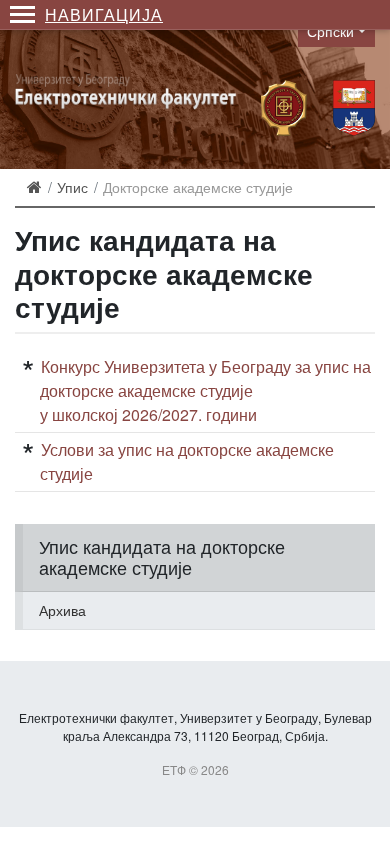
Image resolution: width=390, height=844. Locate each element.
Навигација (104, 14)
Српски (330, 31)
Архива (62, 610)
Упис (72, 187)
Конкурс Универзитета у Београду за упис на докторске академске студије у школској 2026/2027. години (205, 390)
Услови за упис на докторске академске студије (187, 461)
